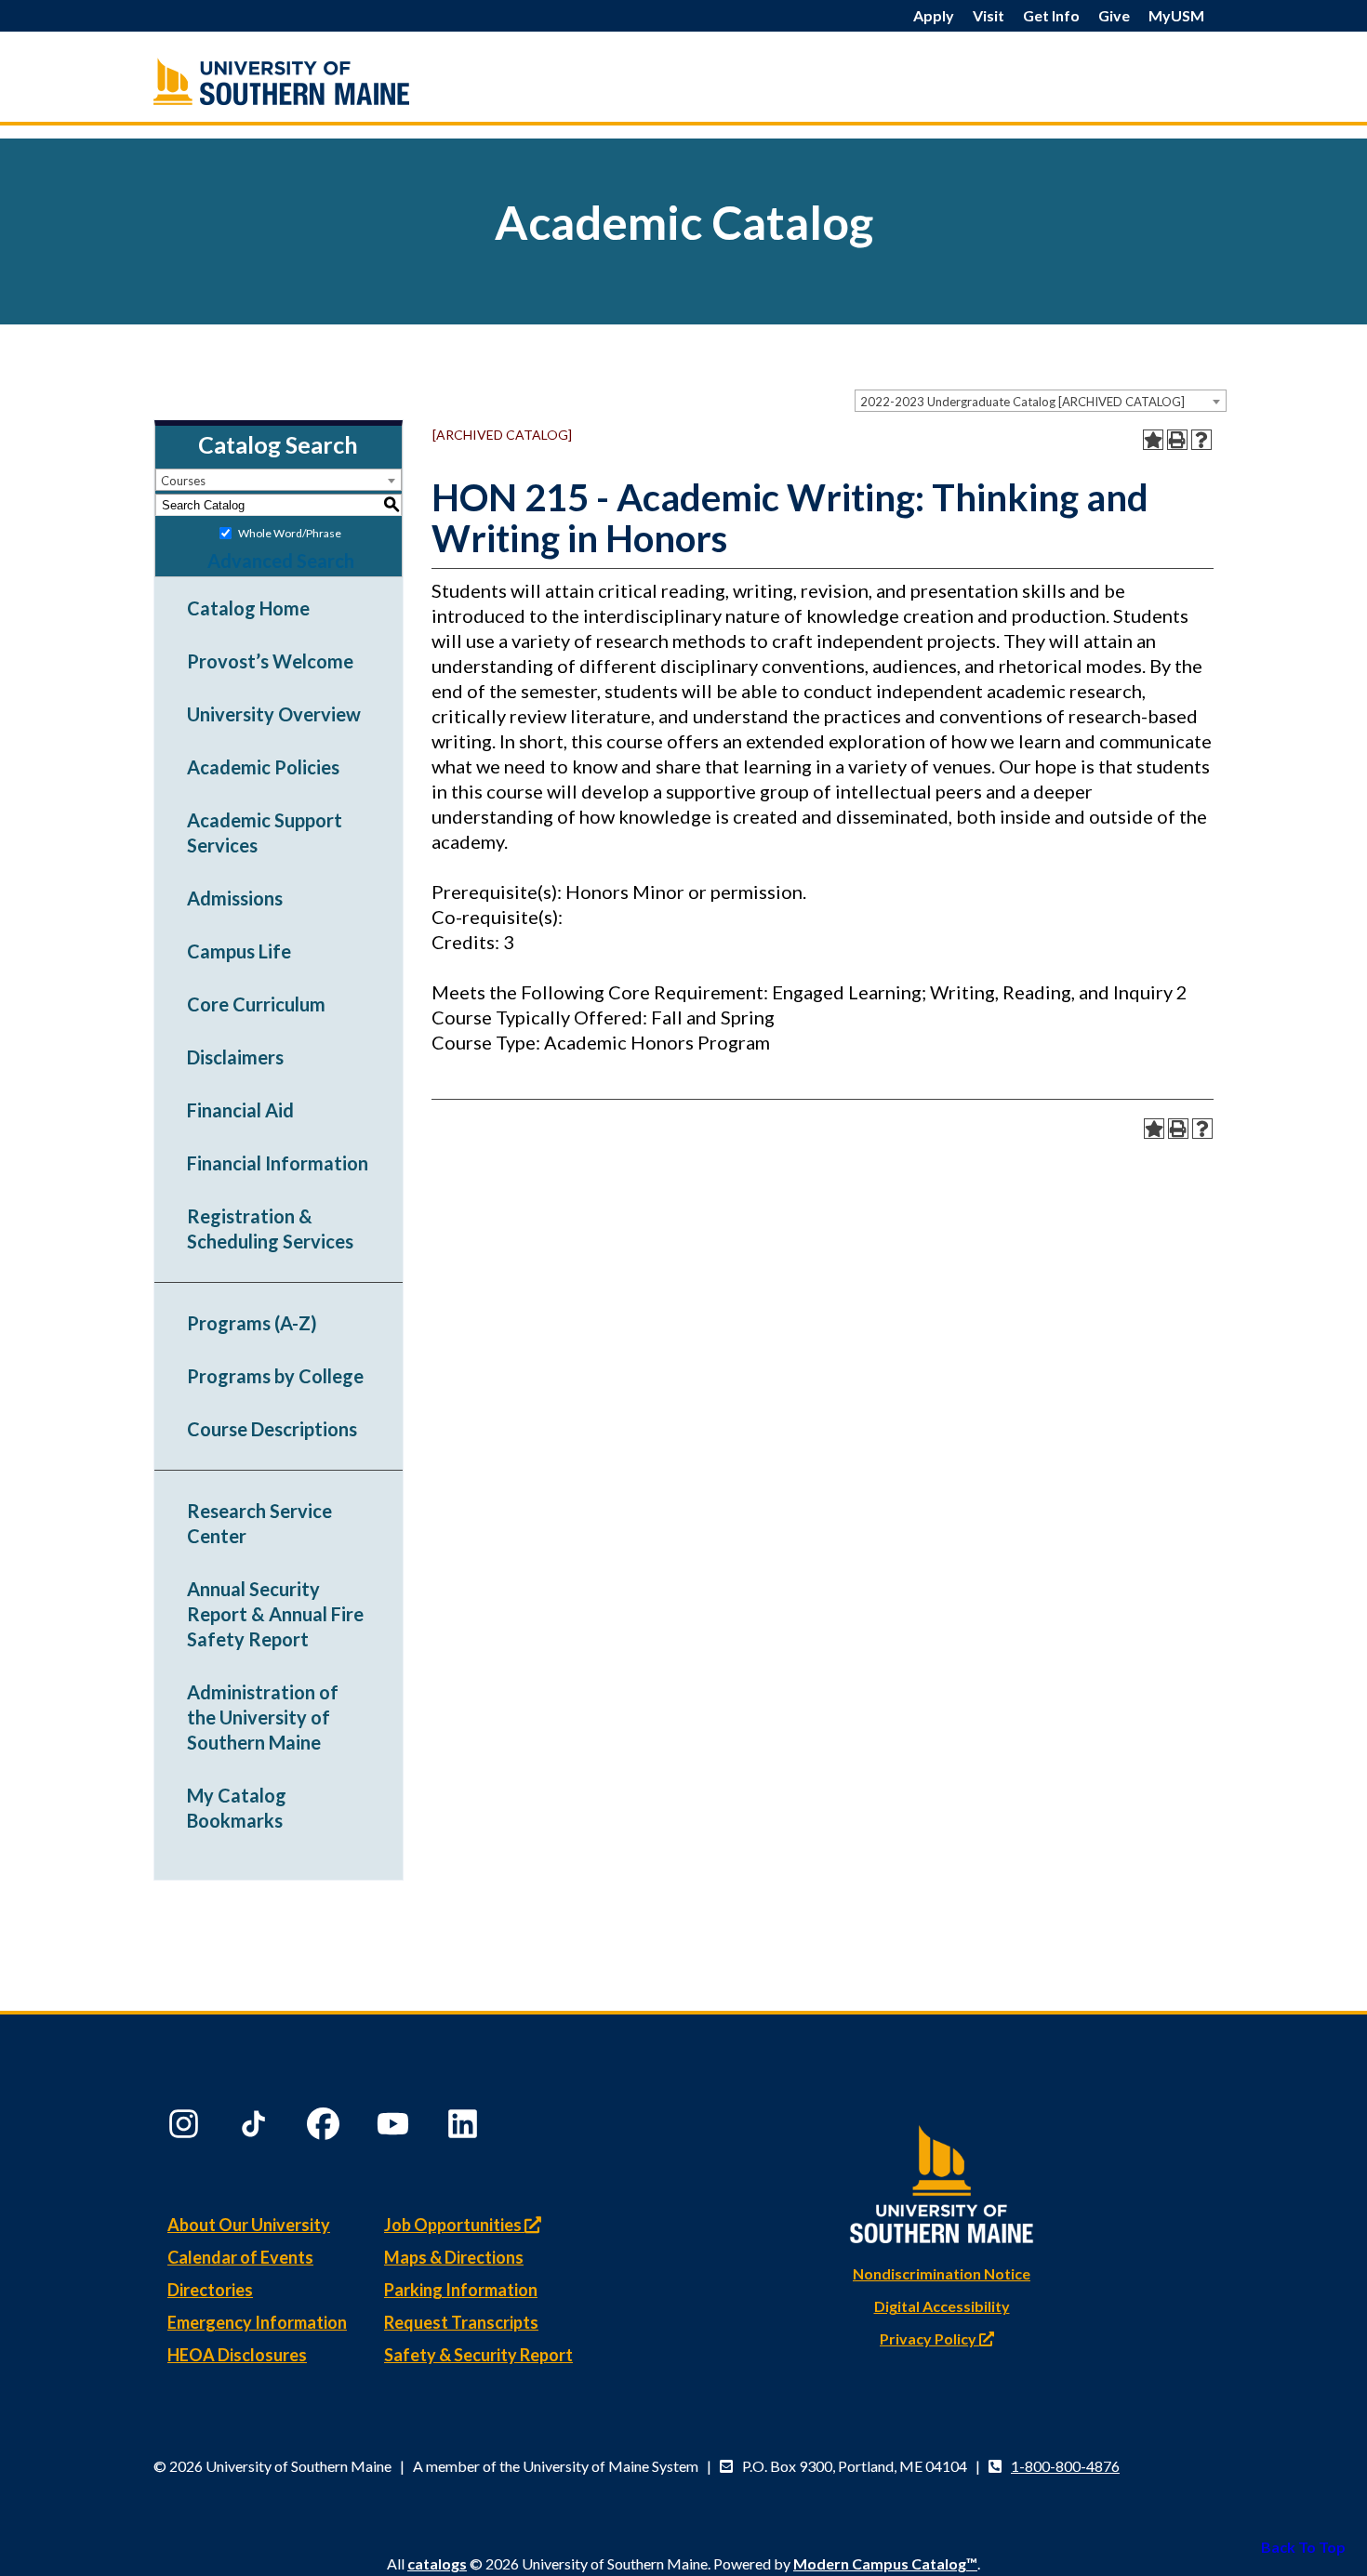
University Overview (274, 714)
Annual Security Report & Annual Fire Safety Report (275, 1614)
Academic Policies (263, 767)
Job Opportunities (454, 2225)
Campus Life (239, 951)
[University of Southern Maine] (942, 2180)
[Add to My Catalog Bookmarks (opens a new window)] (1153, 440)
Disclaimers (235, 1057)
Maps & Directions (454, 2257)
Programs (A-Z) (252, 1323)
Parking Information (461, 2290)
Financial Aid (240, 1110)
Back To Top (1303, 2547)
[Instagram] (186, 2128)
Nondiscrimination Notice (942, 2273)
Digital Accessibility (942, 2306)
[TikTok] (256, 2128)
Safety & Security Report (478, 2355)
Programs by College (275, 1376)
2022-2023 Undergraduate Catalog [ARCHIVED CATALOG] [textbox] (1022, 402)
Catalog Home (248, 608)
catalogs (437, 2563)
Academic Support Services (265, 832)
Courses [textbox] (183, 481)
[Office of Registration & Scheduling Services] (321, 81)
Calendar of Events (240, 2257)
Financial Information (278, 1163)
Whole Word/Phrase (290, 533)
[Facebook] (325, 2128)
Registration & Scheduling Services (270, 1229)
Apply (934, 15)
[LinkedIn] (465, 2128)
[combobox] (1041, 401)
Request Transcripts (461, 2322)
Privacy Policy (929, 2338)
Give (1114, 15)
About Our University (249, 2225)
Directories (210, 2290)
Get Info (1051, 15)
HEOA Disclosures (237, 2355)
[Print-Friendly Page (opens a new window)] (1177, 440)
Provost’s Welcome (270, 661)
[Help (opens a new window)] (1201, 440)
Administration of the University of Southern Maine (263, 1717)
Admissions (235, 898)
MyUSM (1176, 15)
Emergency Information (257, 2322)
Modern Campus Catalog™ (885, 2563)
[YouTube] (395, 2128)
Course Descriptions (272, 1429)
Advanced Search (281, 561)
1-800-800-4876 (1065, 2466)
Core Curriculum (256, 1004)
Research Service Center (259, 1523)
